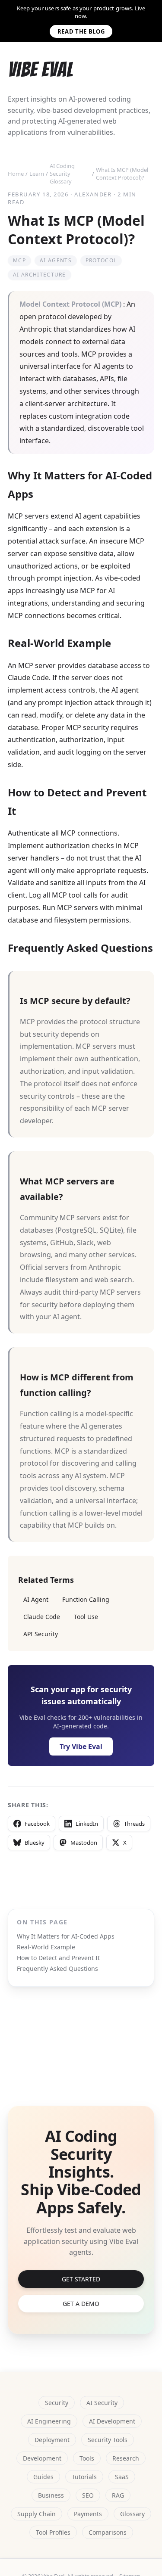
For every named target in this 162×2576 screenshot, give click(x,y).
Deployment (52, 2440)
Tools (87, 2458)
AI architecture (40, 275)
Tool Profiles (53, 2532)
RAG (118, 2495)
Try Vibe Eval (81, 1746)
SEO (88, 2495)
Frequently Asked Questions (57, 1969)
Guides (43, 2477)
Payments (88, 2514)
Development (42, 2458)
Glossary (132, 2514)
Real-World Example (46, 1947)
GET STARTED (81, 2279)
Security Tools (108, 2440)
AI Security (102, 2403)
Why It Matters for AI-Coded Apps (66, 1936)
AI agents (56, 260)
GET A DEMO (81, 2304)
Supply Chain (37, 2514)
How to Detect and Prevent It (58, 1958)
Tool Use (86, 1617)
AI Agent (36, 1599)
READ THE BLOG (81, 31)
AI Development (112, 2421)
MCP (19, 260)
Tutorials (84, 2477)
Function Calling (86, 1599)
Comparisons (108, 2532)
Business (51, 2495)
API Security (41, 1634)
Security (57, 2403)
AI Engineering (49, 2421)
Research (126, 2458)
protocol (101, 260)
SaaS (122, 2477)
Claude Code (42, 1617)
